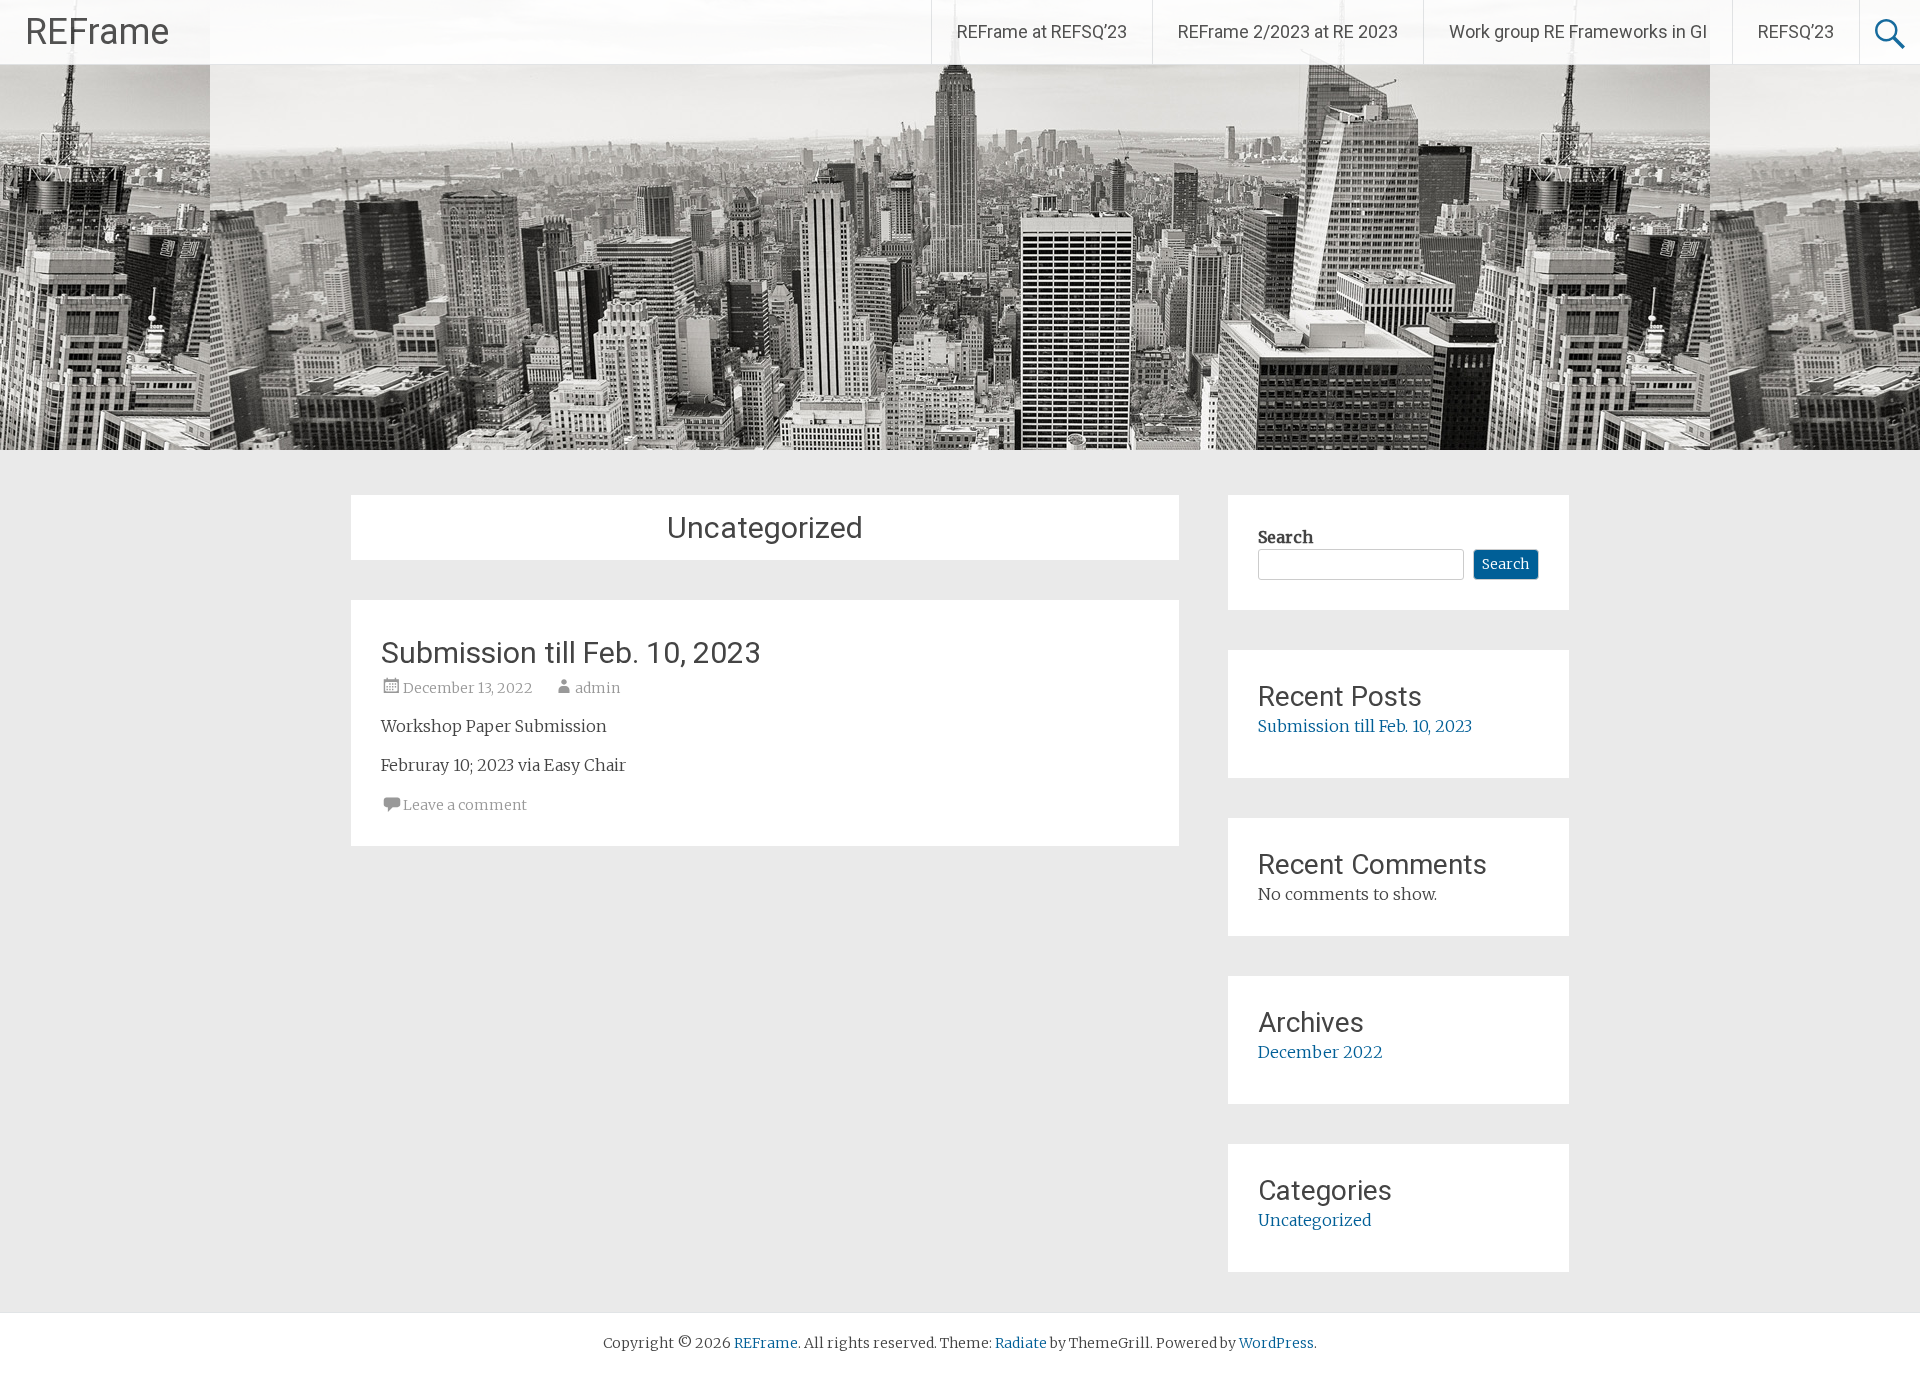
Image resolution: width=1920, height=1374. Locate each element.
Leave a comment (465, 805)
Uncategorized (1315, 1220)
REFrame (97, 32)
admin (597, 688)
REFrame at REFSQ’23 (1042, 31)
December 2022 (1320, 1052)
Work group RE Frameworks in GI (1578, 31)
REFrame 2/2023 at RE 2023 (1288, 31)
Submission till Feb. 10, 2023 (571, 652)
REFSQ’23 (1796, 31)
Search (1285, 537)
